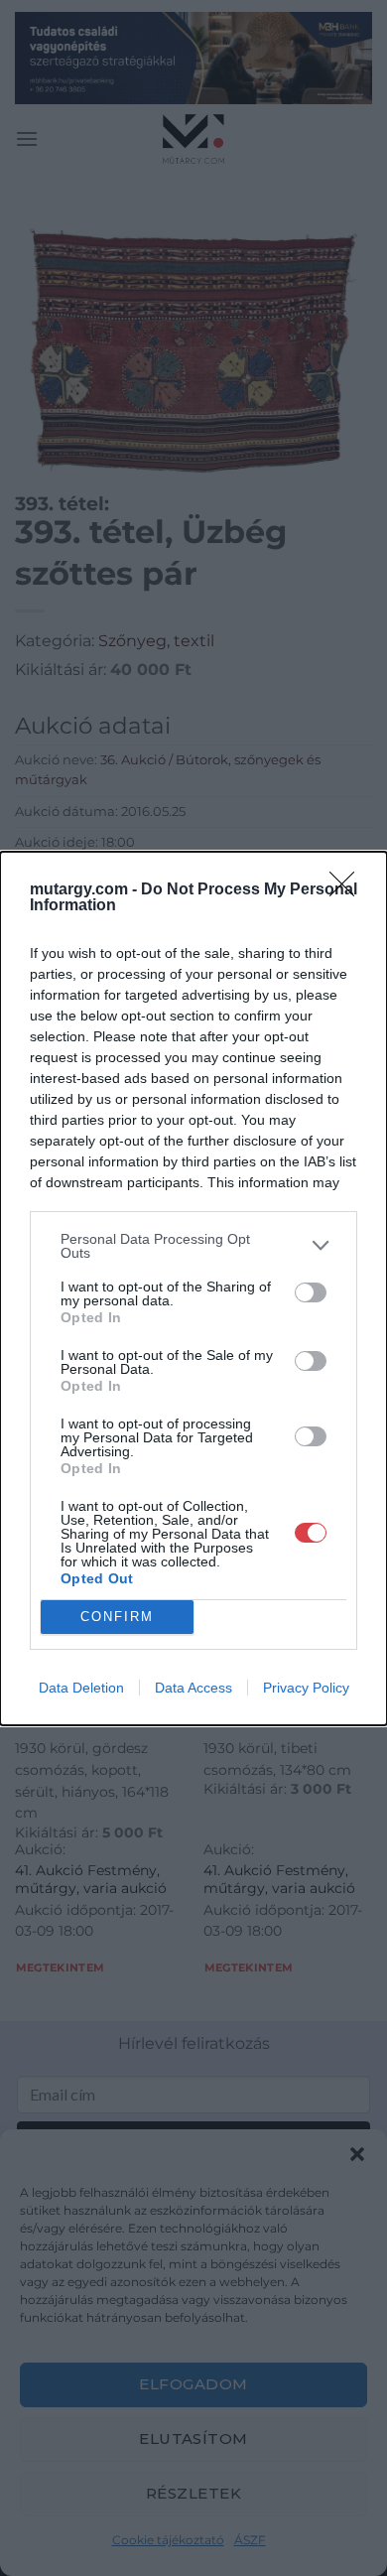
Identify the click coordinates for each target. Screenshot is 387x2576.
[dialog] (193, 1288)
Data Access (193, 1688)
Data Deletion (81, 1688)
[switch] (311, 1292)
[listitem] (193, 1246)
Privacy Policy (306, 1688)
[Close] (348, 890)
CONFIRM (117, 1617)
